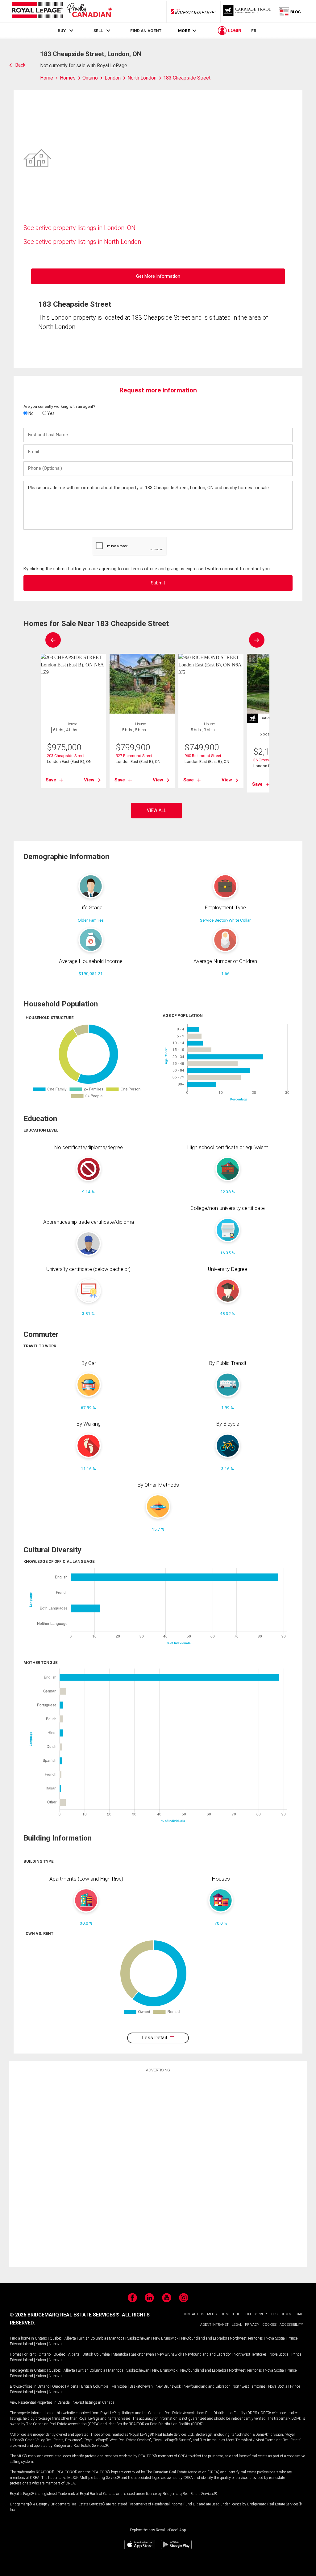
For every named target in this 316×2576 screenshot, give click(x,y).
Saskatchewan (139, 2338)
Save (51, 780)
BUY (62, 31)
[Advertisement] (158, 2169)
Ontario (41, 2338)
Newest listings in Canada (94, 2402)
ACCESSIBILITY (291, 2325)
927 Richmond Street (134, 756)
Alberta (70, 2338)
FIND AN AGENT (146, 31)
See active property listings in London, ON (79, 228)
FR (254, 31)
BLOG (236, 2314)
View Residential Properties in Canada (40, 2402)
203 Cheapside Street (66, 756)
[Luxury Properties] (247, 11)
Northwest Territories (246, 2338)
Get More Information (158, 276)
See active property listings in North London (82, 242)
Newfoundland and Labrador (204, 2338)
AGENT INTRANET (214, 2325)
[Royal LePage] (62, 11)
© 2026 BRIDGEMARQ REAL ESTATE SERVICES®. (65, 2315)
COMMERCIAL (292, 2314)
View (89, 780)
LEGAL (237, 2325)
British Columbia (92, 2338)
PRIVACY (252, 2325)
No (31, 413)
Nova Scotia (275, 2338)
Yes (50, 413)
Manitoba (117, 2338)
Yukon (41, 2344)
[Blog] (290, 11)
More (184, 31)
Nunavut (56, 2344)
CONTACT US (193, 2314)
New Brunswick (166, 2338)
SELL (98, 31)
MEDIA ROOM (218, 2314)
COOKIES (269, 2325)
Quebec (56, 2338)
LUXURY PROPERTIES (260, 2314)
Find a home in (22, 2338)
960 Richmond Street (203, 756)
